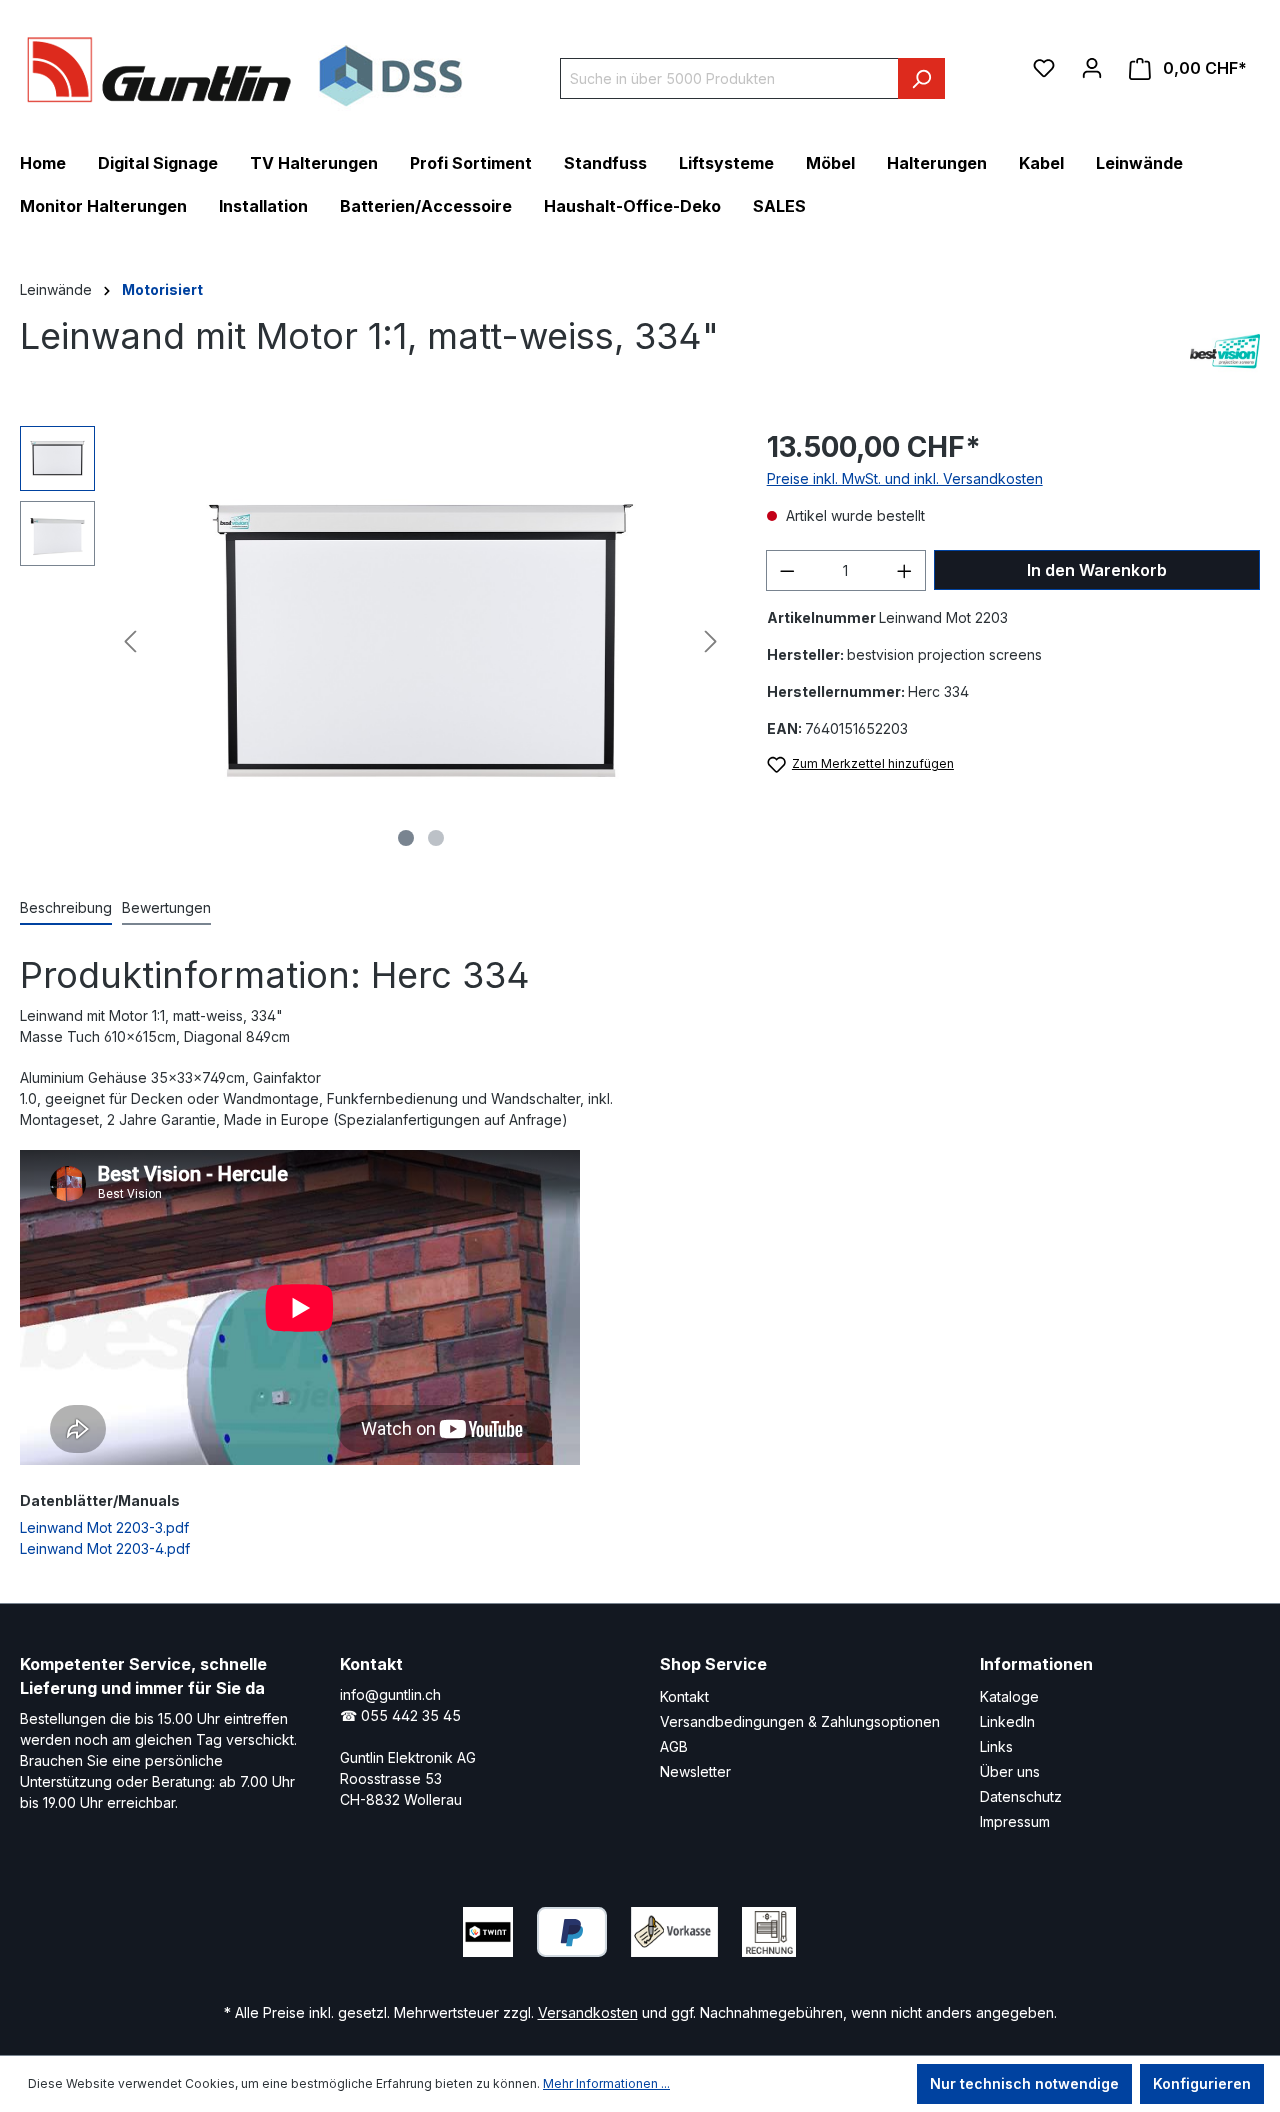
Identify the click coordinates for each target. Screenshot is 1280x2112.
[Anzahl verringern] (787, 570)
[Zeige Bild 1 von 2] (406, 838)
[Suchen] (921, 78)
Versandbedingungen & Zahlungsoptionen (800, 1721)
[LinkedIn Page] (885, 1927)
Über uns (1010, 1771)
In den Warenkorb (1097, 570)
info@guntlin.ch (390, 1694)
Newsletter (695, 1771)
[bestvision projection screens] (1225, 351)
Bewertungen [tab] (166, 907)
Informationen (1036, 1664)
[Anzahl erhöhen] (905, 570)
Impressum (1015, 1821)
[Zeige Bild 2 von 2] (436, 838)
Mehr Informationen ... (606, 2083)
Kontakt (684, 1696)
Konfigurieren (1202, 2083)
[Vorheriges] (130, 641)
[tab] (66, 908)
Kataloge (1009, 1696)
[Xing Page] (945, 1927)
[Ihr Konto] (1092, 68)
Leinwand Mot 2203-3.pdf (104, 1527)
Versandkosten (588, 2012)
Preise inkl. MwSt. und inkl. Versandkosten (905, 478)
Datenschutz (1021, 1796)
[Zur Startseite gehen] (245, 69)
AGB (674, 1746)
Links (996, 1746)
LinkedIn (1007, 1721)
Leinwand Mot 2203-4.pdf (105, 1548)
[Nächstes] (711, 641)
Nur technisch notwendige (1024, 2083)
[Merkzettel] (1044, 68)
